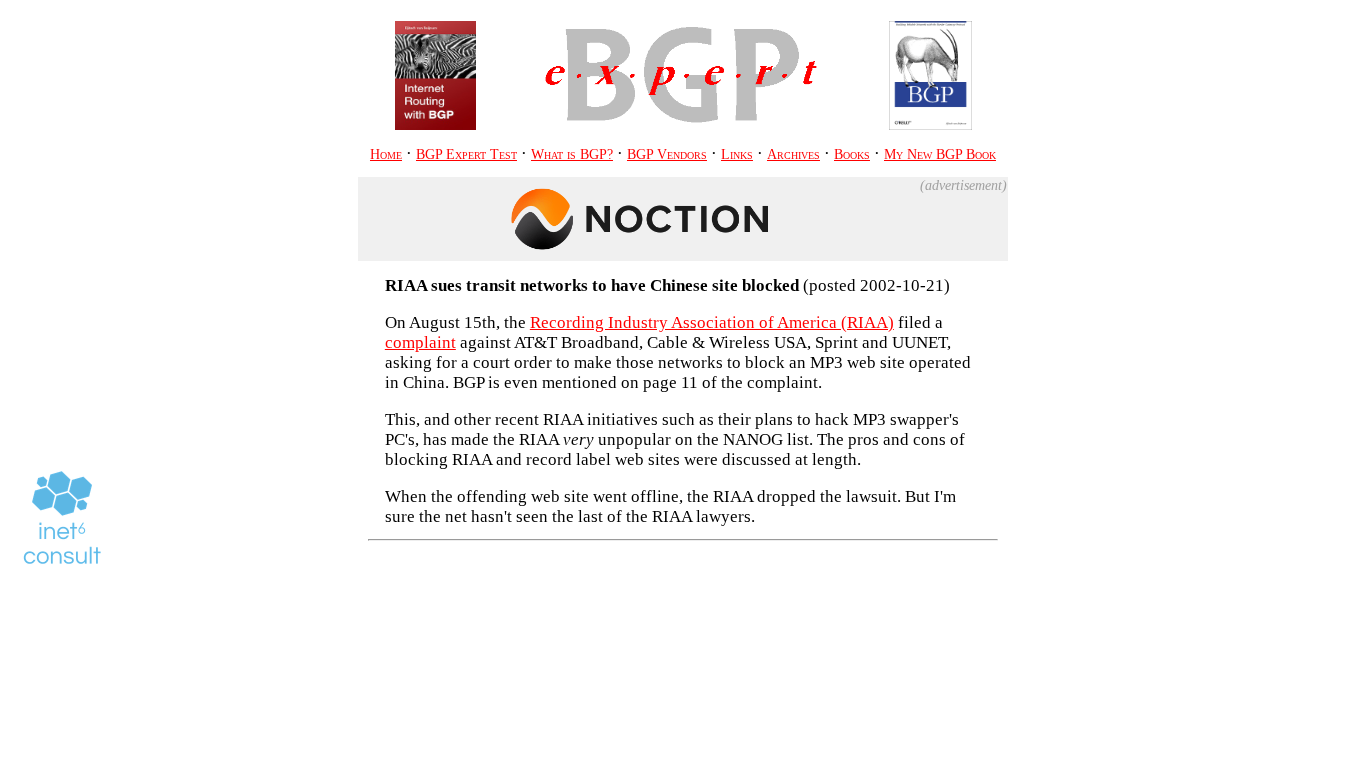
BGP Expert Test (466, 154)
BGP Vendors (667, 154)
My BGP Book (940, 154)
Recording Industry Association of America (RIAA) (712, 322)
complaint (420, 342)
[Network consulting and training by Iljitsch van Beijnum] (62, 519)
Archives (793, 154)
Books (852, 154)
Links (737, 154)
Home (386, 154)
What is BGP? (572, 154)
